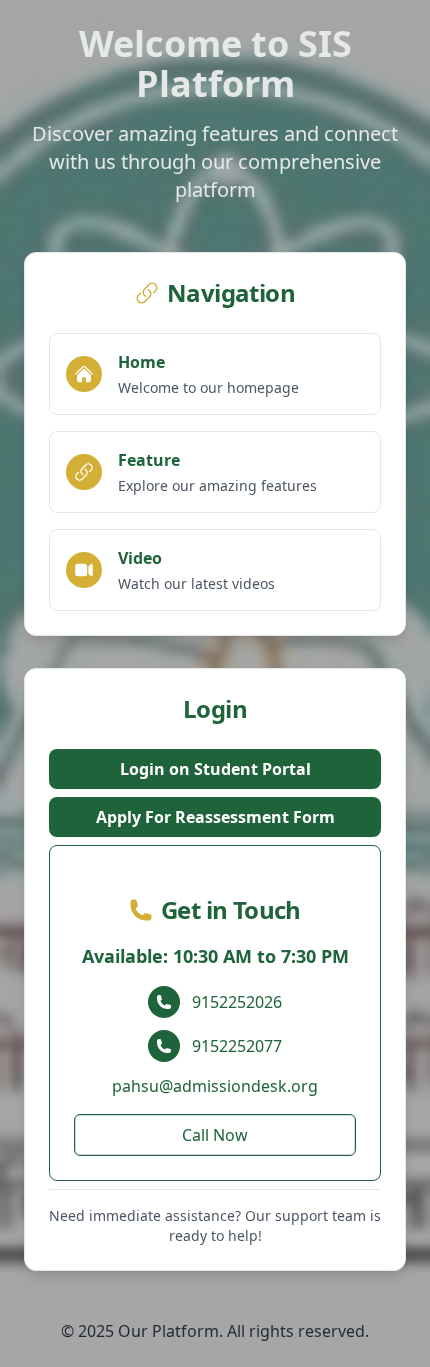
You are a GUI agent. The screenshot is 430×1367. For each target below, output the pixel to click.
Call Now (215, 1135)
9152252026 (237, 1002)
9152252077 (237, 1046)
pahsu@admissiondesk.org (215, 1086)
